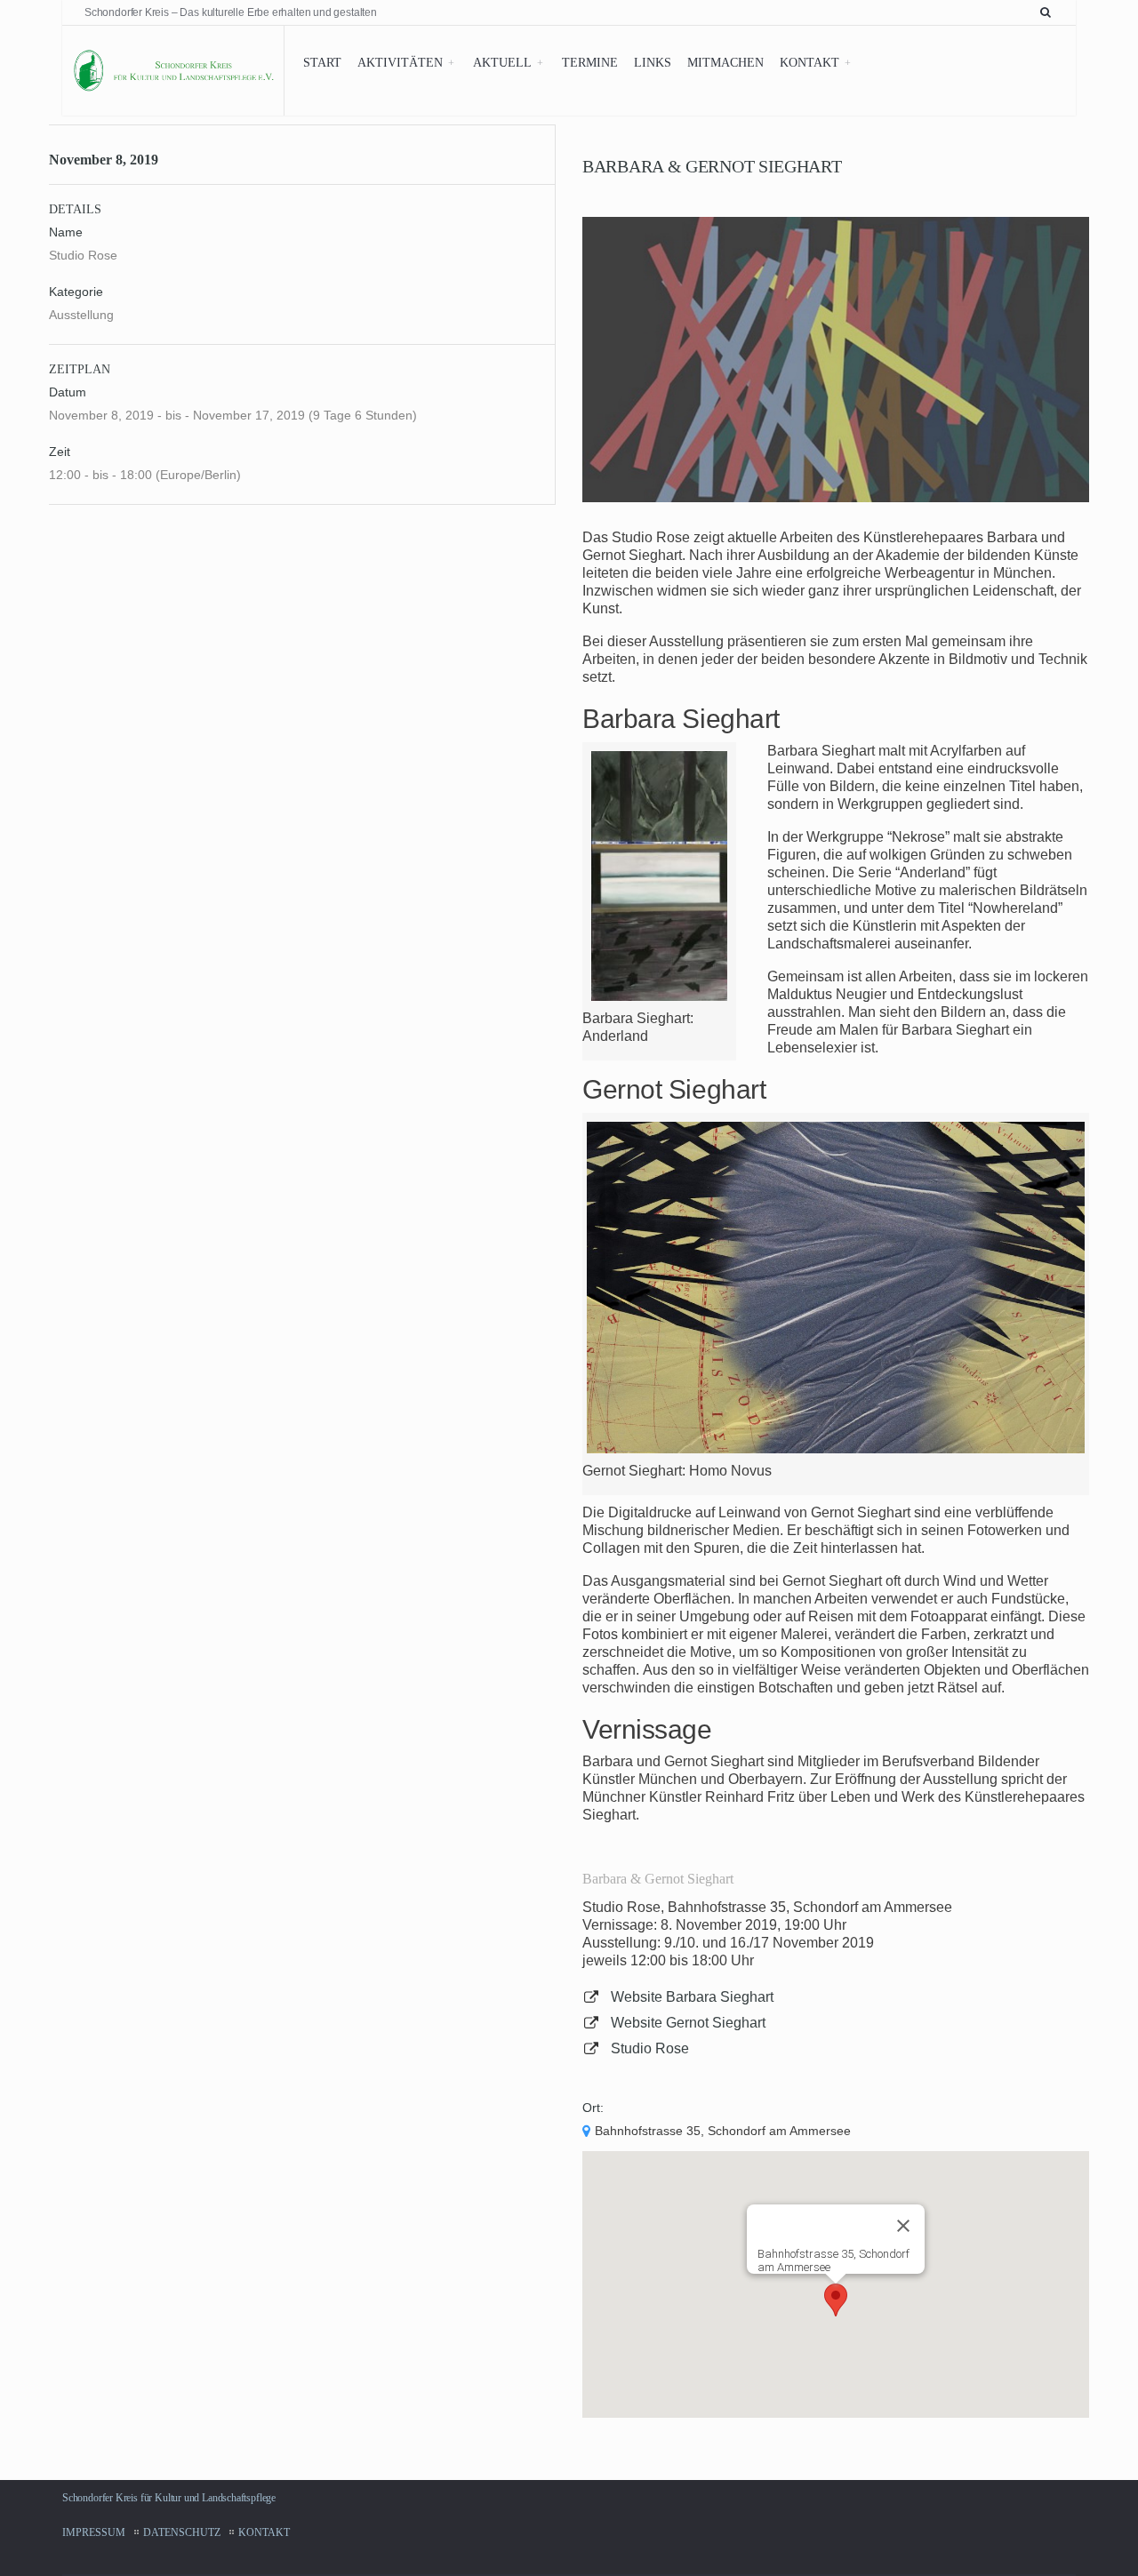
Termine (590, 63)
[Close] (903, 2226)
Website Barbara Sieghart (692, 1997)
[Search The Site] (1049, 12)
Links (653, 63)
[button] (836, 2300)
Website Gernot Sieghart (688, 2023)
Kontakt (809, 63)
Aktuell (502, 63)
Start (322, 63)
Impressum (94, 2532)
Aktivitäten (400, 63)
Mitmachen (725, 63)
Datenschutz (182, 2532)
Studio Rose (650, 2048)
